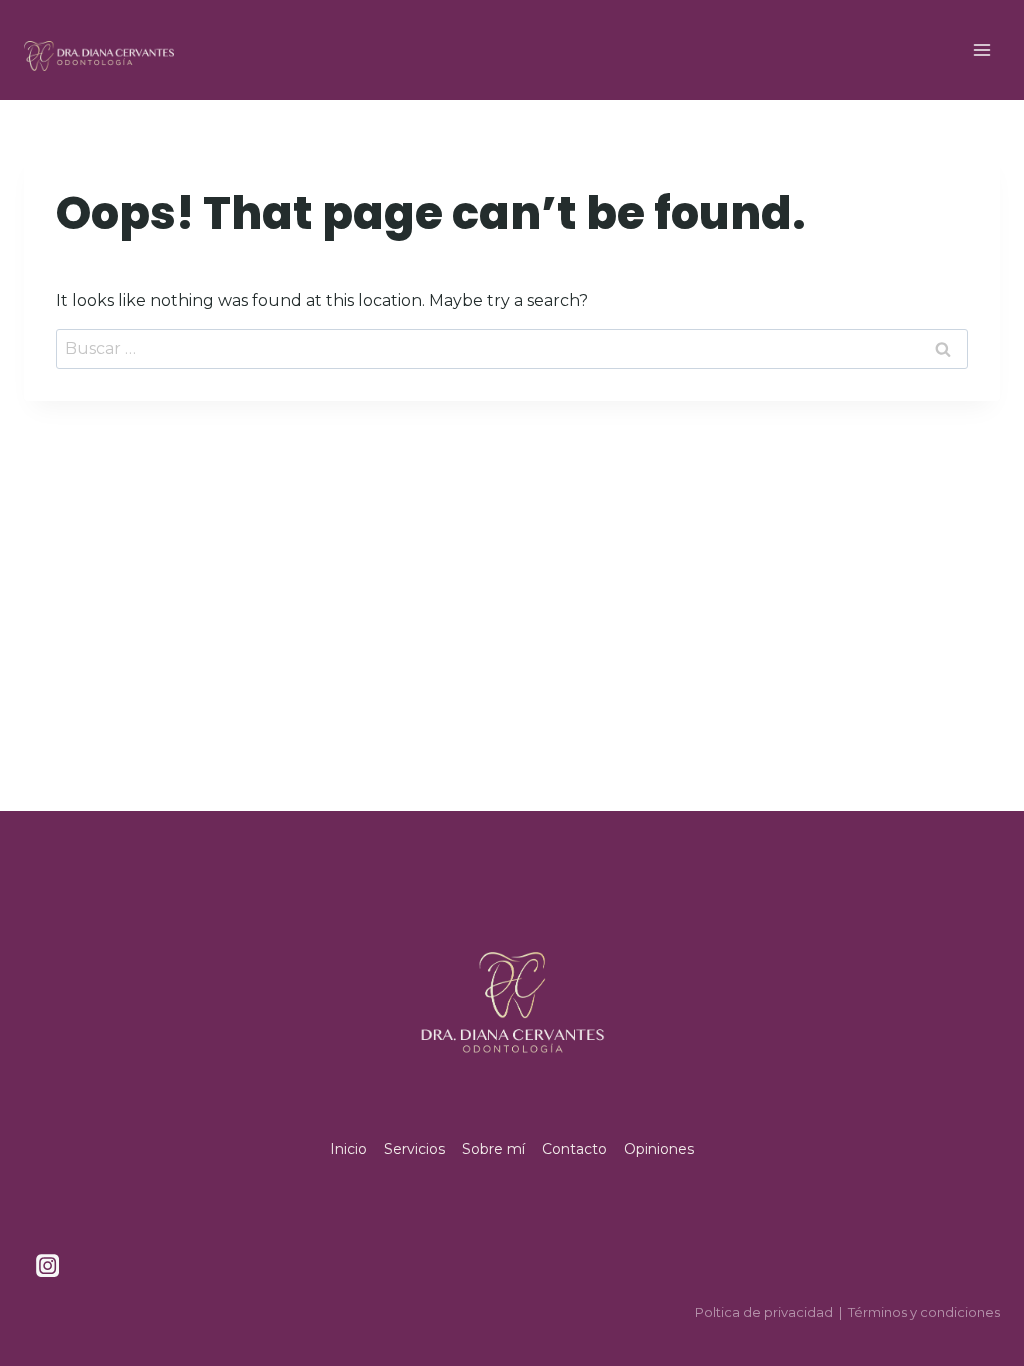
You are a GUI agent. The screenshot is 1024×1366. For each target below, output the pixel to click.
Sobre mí (493, 1149)
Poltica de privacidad (764, 1312)
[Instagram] (47, 1266)
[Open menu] (981, 49)
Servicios (414, 1149)
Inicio (348, 1149)
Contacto (574, 1149)
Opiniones (659, 1149)
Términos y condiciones (924, 1312)
